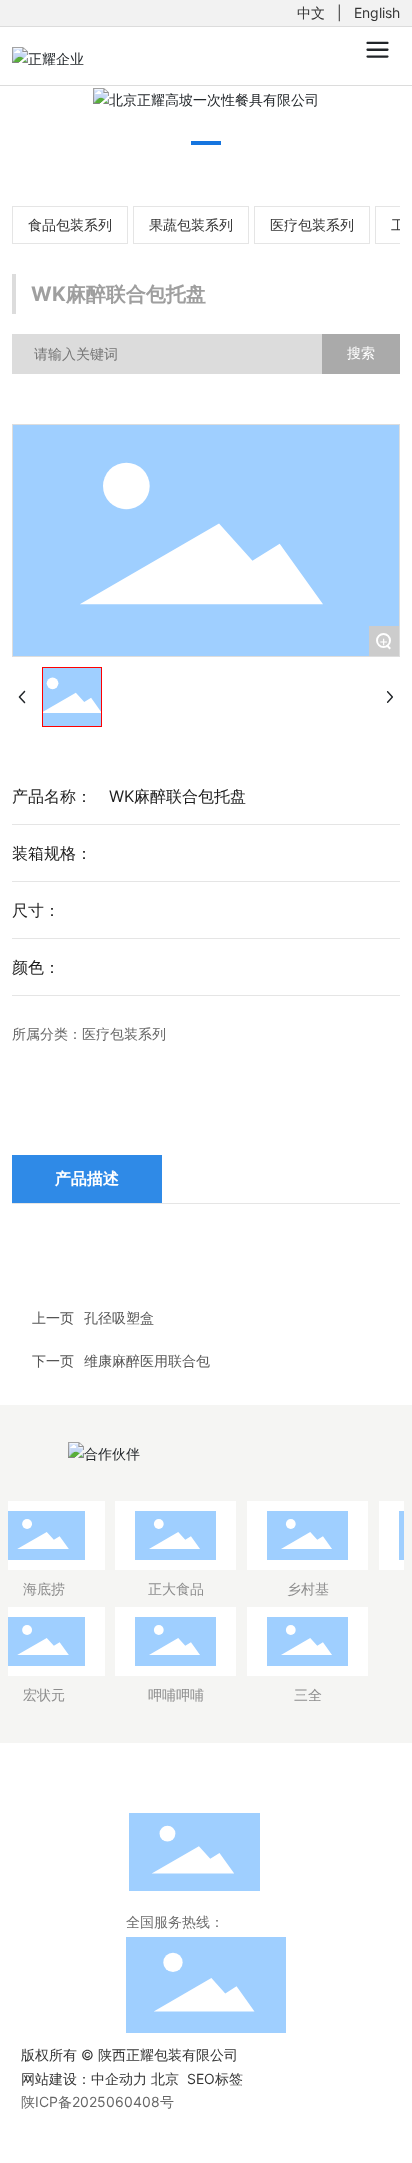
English (377, 12)
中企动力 (119, 2078)
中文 (311, 12)
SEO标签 (215, 2078)
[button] (206, 143)
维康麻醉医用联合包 (147, 1360)
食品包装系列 (70, 224)
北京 (165, 2078)
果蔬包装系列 (191, 224)
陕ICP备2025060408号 (97, 2101)
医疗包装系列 (312, 224)
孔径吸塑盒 (119, 1317)
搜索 (361, 352)
